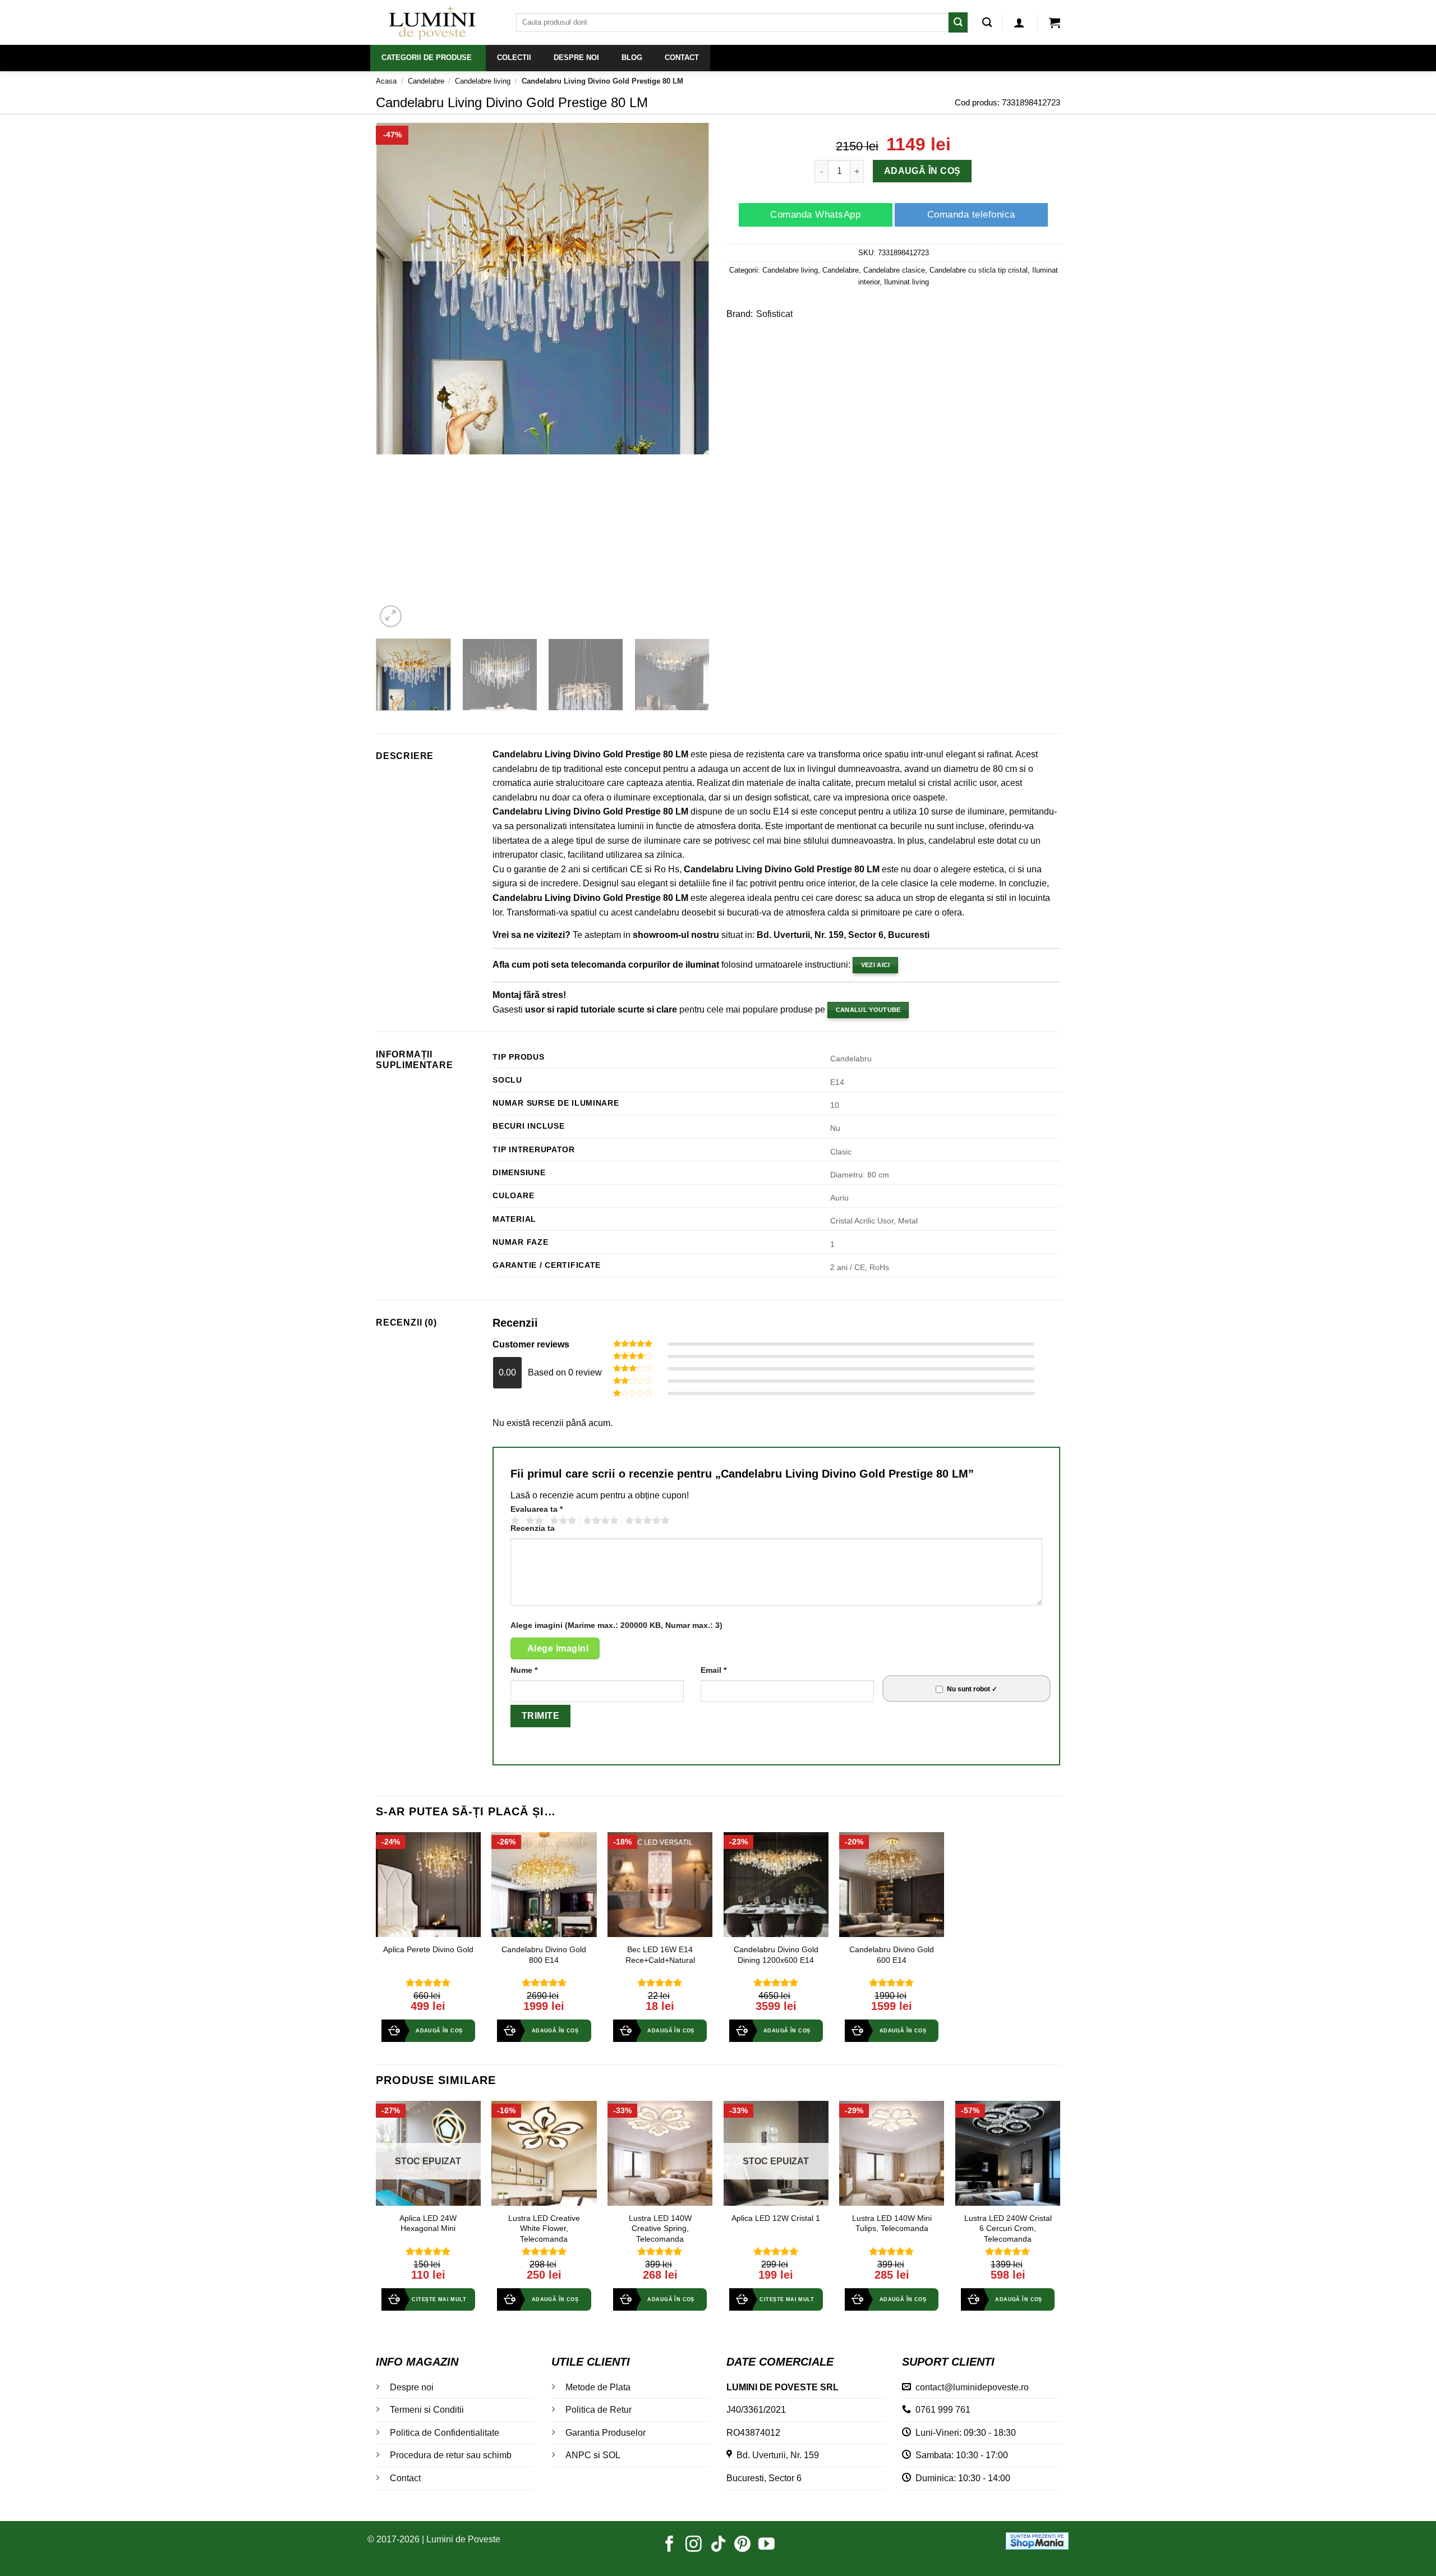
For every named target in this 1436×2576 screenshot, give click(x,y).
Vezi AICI (876, 965)
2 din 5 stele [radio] (533, 1521)
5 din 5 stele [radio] (646, 1521)
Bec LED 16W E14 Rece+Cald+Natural (660, 1955)
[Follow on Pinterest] (742, 2545)
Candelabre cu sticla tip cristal (979, 270)
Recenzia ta (533, 1528)
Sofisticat (774, 314)
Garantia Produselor (606, 2433)
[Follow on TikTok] (718, 2545)
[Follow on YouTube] (767, 2545)
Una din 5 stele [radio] (514, 1521)
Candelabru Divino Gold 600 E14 (892, 1955)
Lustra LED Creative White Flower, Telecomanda (544, 2228)
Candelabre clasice (894, 270)
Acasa (386, 81)
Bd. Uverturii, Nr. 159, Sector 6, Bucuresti (843, 935)
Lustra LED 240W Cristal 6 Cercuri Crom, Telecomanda (1008, 2228)
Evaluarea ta (537, 1509)
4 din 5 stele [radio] (599, 1521)
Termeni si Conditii (427, 2410)
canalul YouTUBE (868, 1010)
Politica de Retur (599, 2410)
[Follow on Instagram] (694, 2545)
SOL (611, 2455)
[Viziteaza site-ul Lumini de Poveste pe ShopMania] (1037, 2540)
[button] (1019, 22)
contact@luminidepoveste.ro (970, 2387)
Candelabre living (483, 81)
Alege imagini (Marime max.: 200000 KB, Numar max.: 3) (616, 1625)
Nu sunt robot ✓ (972, 1689)
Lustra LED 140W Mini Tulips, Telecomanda (892, 2223)
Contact (405, 2478)
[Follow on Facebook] (669, 2545)
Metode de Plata (598, 2387)
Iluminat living (906, 282)
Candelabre (426, 81)
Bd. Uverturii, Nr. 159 (775, 2455)
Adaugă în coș (922, 171)
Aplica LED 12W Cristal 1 (776, 2218)
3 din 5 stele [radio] (561, 1521)
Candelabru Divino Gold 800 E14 (544, 1955)
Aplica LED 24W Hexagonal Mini (428, 2223)
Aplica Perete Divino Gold (428, 1949)
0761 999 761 (941, 2410)
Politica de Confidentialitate (445, 2433)
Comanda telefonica (971, 215)
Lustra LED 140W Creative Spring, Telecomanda (660, 2228)
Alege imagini (558, 1648)
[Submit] (958, 22)
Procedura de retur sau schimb (451, 2455)
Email (714, 1670)
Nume (524, 1670)
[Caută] (987, 23)
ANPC (578, 2455)
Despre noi (412, 2387)
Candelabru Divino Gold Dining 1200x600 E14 (776, 1955)
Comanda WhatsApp (815, 215)
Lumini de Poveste (463, 2539)
